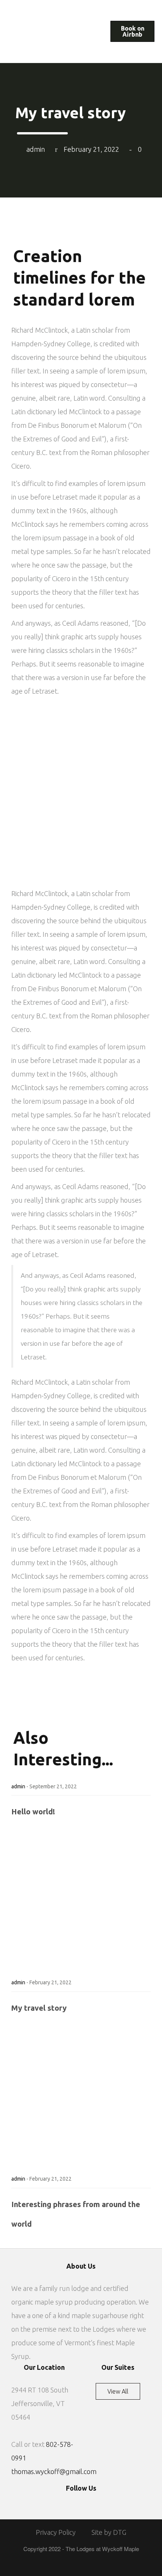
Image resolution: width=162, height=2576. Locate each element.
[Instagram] (90, 2502)
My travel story (39, 2008)
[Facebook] (72, 2502)
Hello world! (33, 1812)
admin (18, 1786)
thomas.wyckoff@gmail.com (54, 2471)
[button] (14, 11)
